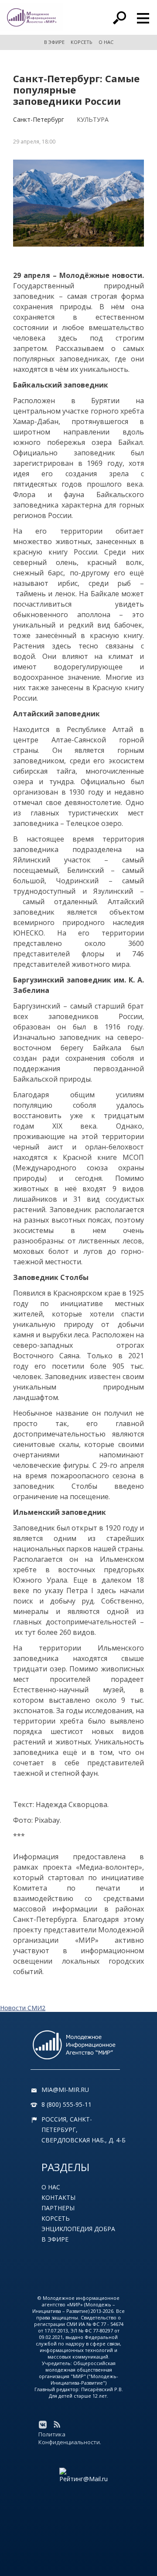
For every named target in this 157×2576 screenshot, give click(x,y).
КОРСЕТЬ (82, 42)
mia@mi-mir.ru (65, 2090)
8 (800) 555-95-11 (67, 2104)
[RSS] (57, 2425)
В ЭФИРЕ (54, 42)
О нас (51, 2187)
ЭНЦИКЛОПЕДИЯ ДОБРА (78, 2229)
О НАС (106, 42)
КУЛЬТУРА (93, 119)
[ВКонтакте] (43, 2425)
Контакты (58, 2197)
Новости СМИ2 (23, 2008)
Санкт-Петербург (39, 119)
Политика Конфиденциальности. (70, 2438)
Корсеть (56, 2218)
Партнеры (58, 2208)
